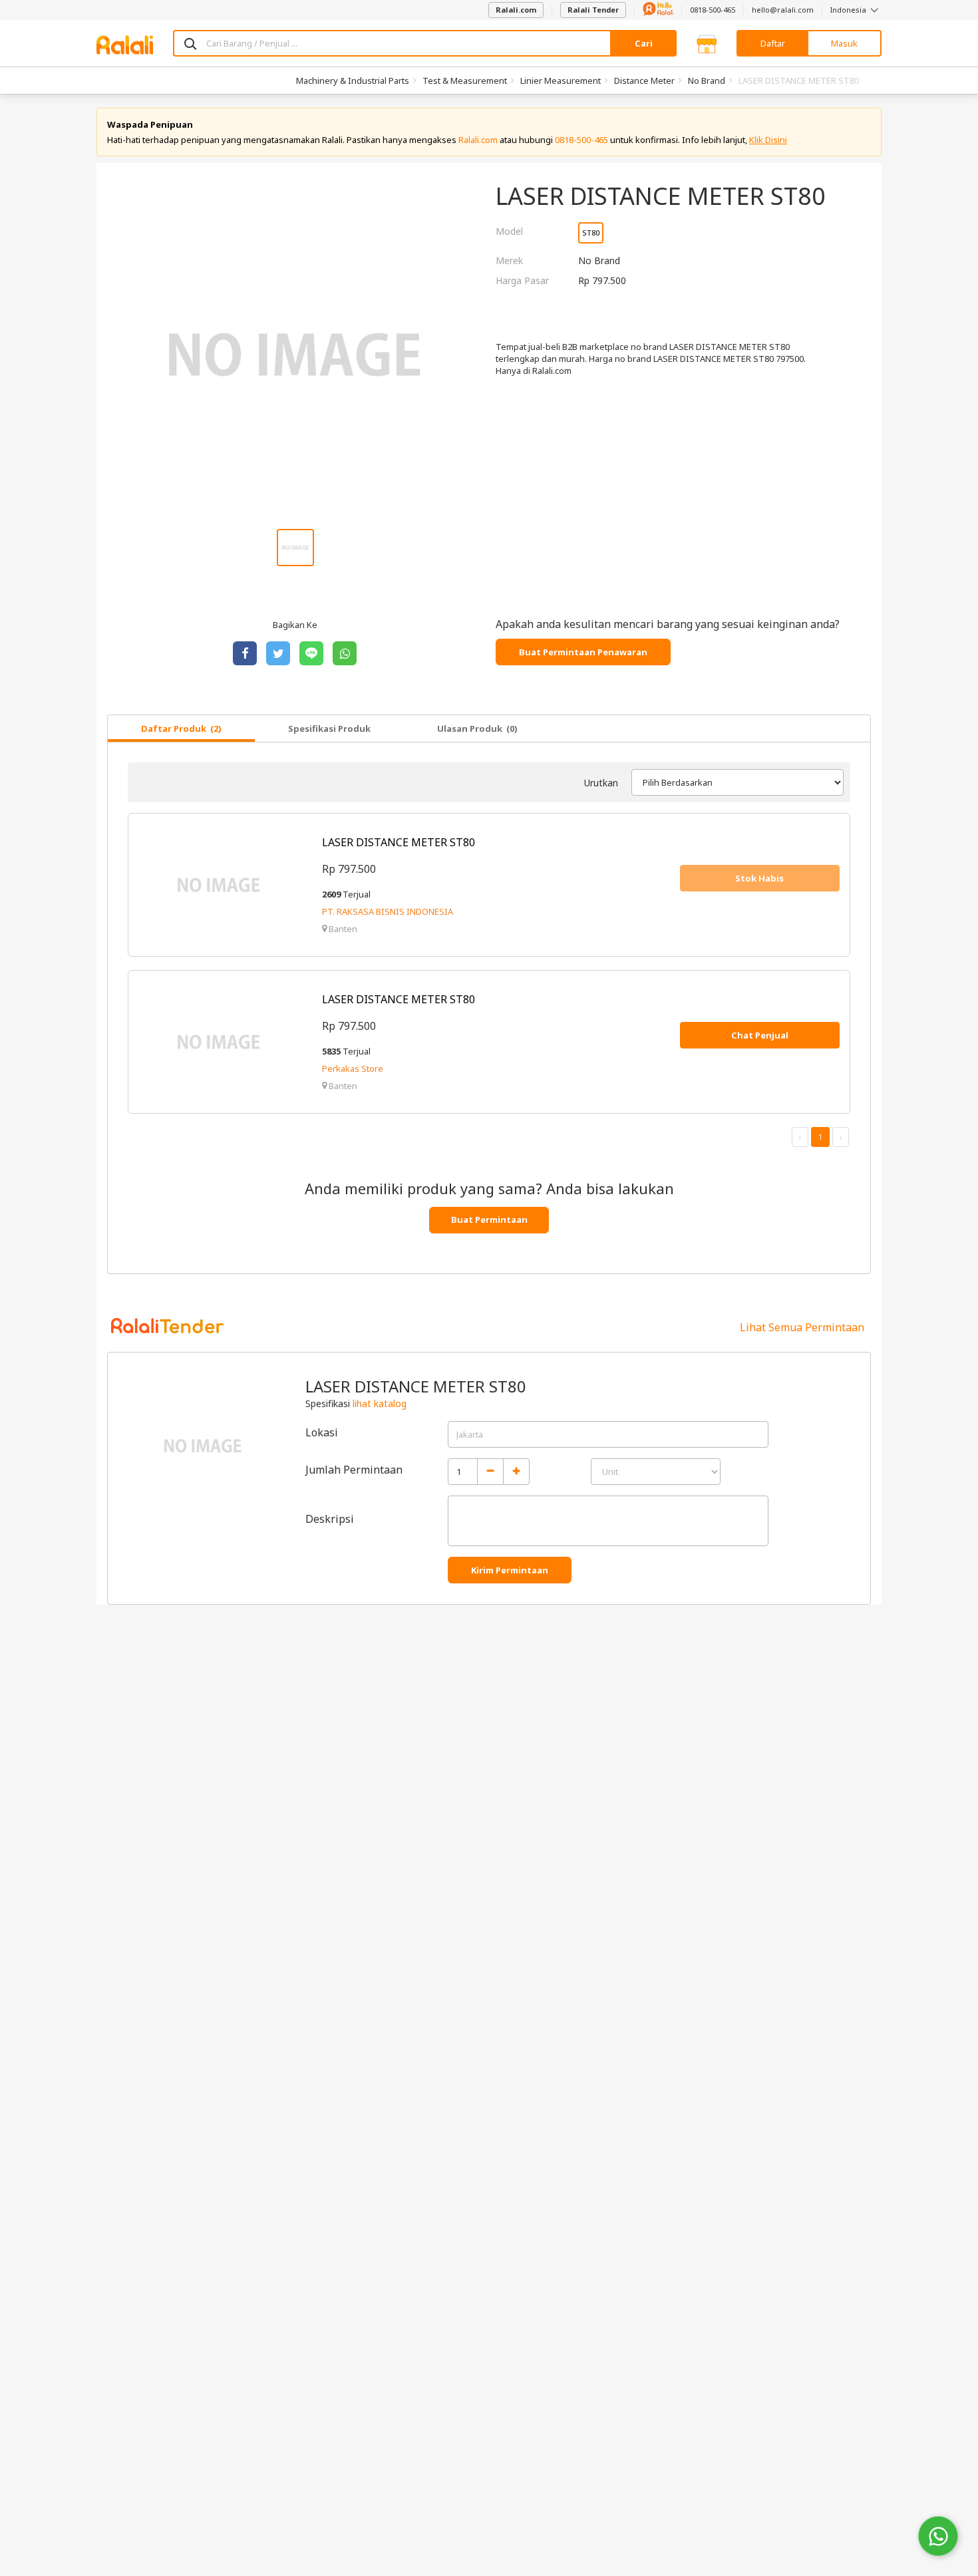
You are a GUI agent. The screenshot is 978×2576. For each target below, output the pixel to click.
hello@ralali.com (783, 10)
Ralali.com (516, 10)
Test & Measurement (465, 80)
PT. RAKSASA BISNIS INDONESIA (388, 911)
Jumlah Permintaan (354, 1470)
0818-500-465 (713, 10)
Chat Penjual (760, 1035)
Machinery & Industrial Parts (353, 80)
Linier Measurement (561, 80)
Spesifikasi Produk (329, 728)
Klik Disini (768, 140)
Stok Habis (759, 878)
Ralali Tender (593, 10)
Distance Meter (644, 80)
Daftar (773, 43)
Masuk (844, 43)
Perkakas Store (353, 1068)
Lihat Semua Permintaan (802, 1327)
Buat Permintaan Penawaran (583, 652)
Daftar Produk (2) (181, 728)
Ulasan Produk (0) (477, 728)
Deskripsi (330, 1519)
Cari (644, 43)
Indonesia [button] (849, 10)
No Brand (707, 80)
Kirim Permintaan (510, 1570)
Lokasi (322, 1432)
